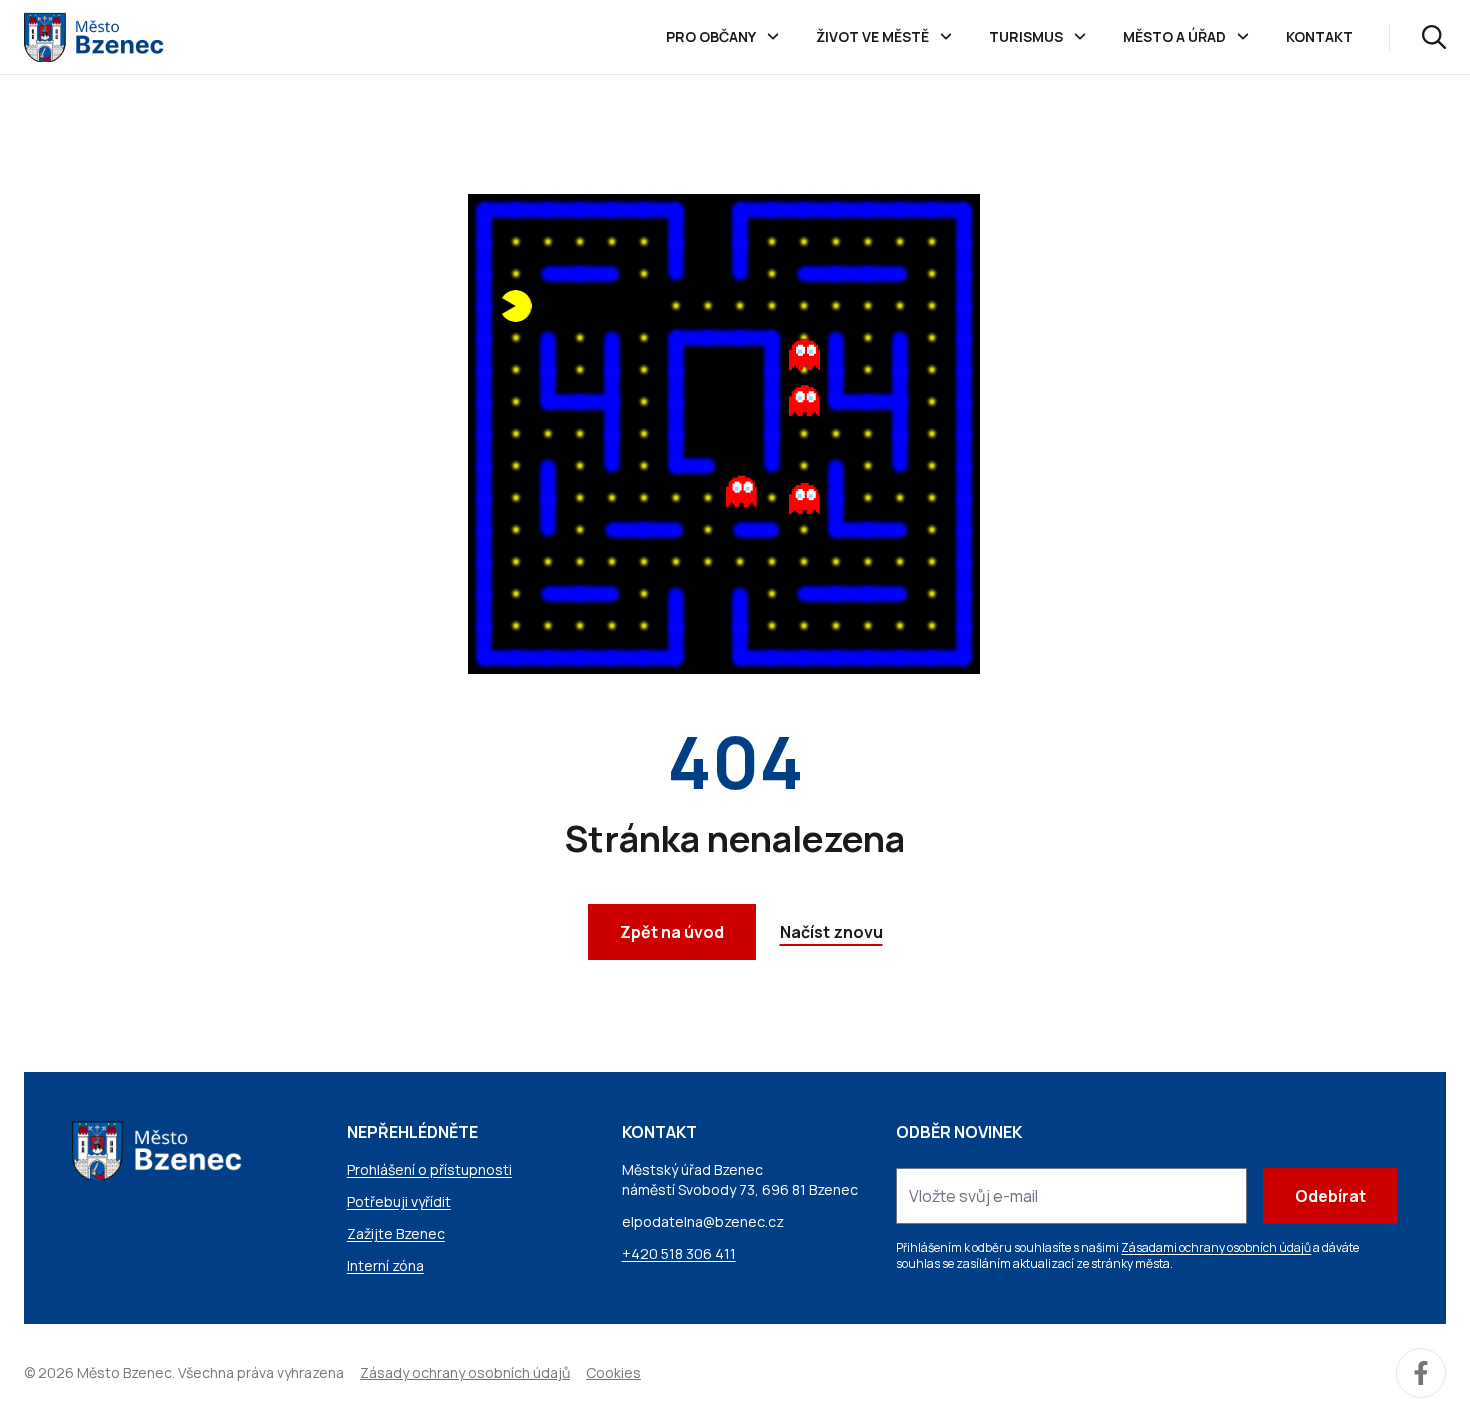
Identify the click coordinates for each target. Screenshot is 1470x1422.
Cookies (613, 1372)
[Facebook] (1421, 1373)
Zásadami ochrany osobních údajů (1216, 1247)
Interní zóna (385, 1265)
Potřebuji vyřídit (399, 1201)
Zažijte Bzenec (396, 1233)
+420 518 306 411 (679, 1253)
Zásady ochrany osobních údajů (465, 1372)
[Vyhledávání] (1434, 37)
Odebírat (1330, 1196)
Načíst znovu (831, 932)
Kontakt (1319, 36)
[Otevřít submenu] (773, 37)
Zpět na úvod (672, 932)
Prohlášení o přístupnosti (429, 1169)
